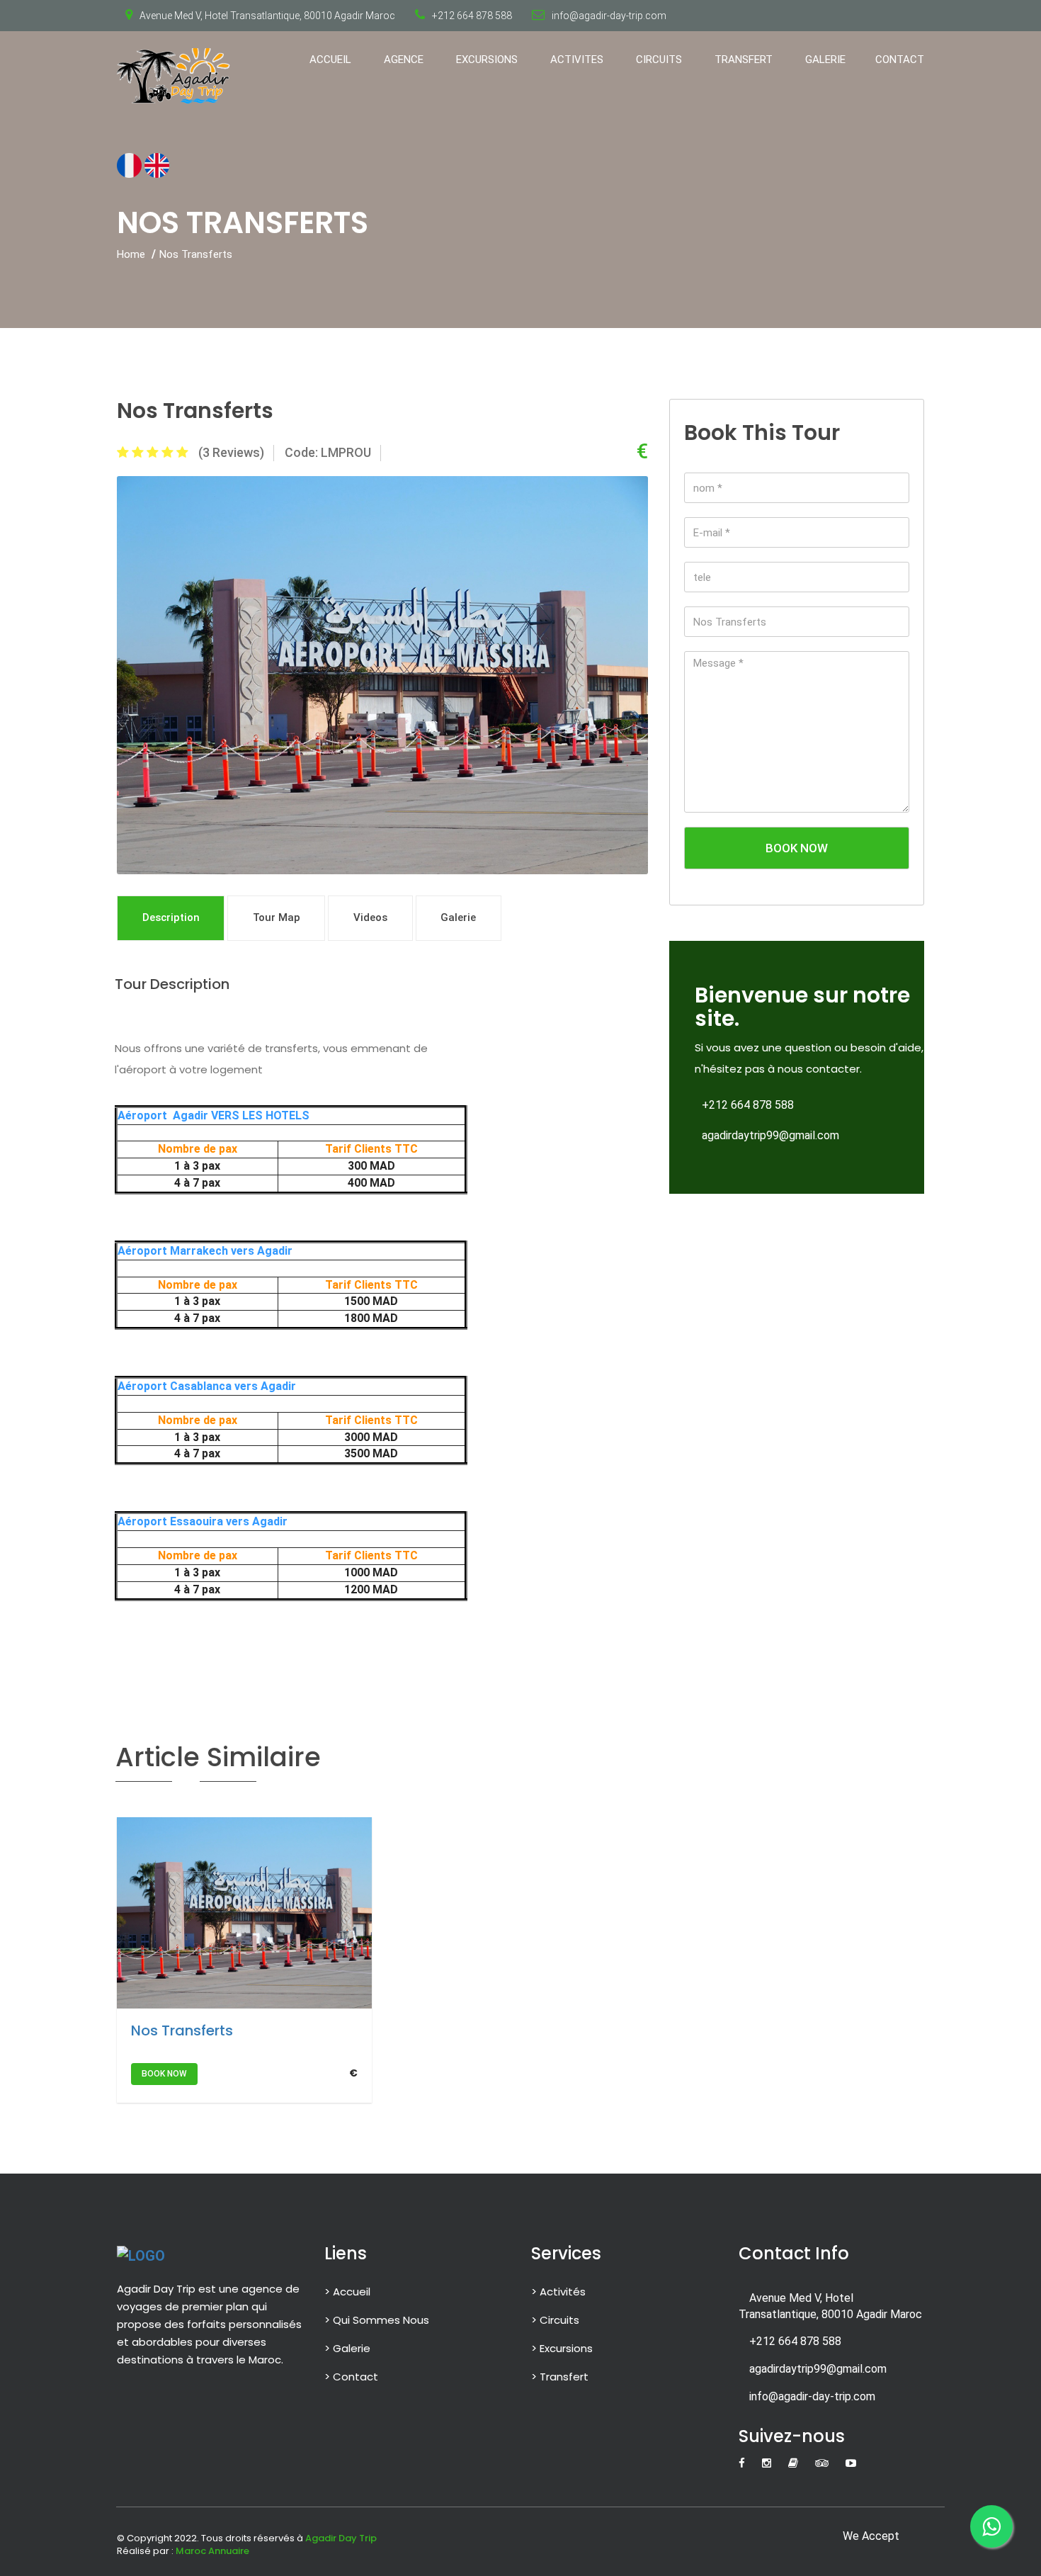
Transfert (744, 60)
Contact (900, 60)
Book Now (797, 848)
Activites (577, 60)
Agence (404, 60)
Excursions (487, 60)
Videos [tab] (370, 917)
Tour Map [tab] (277, 917)
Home (131, 254)
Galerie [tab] (458, 917)
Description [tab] (171, 917)
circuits (659, 60)
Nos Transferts (182, 2030)
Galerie (825, 60)
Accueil (330, 60)
